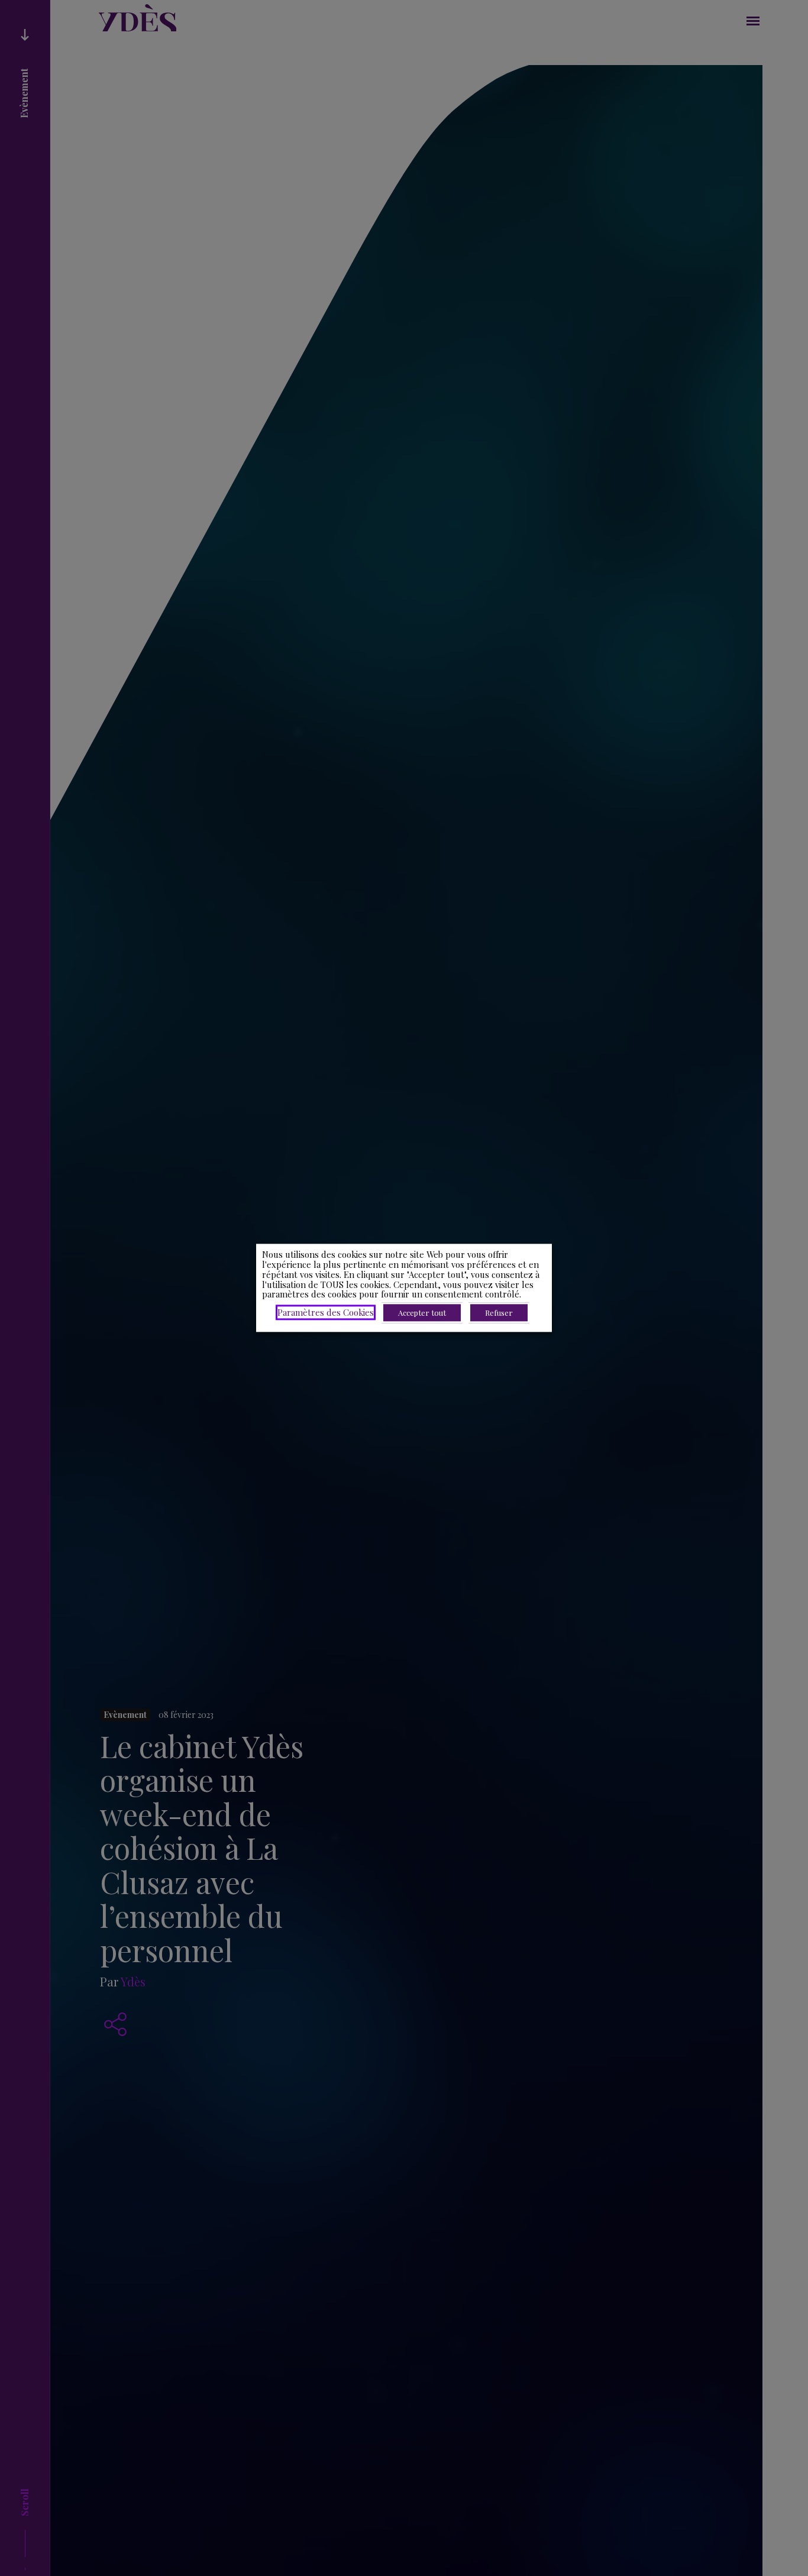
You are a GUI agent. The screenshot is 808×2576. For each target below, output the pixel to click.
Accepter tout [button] (422, 1313)
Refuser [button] (499, 1313)
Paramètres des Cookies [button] (326, 1313)
